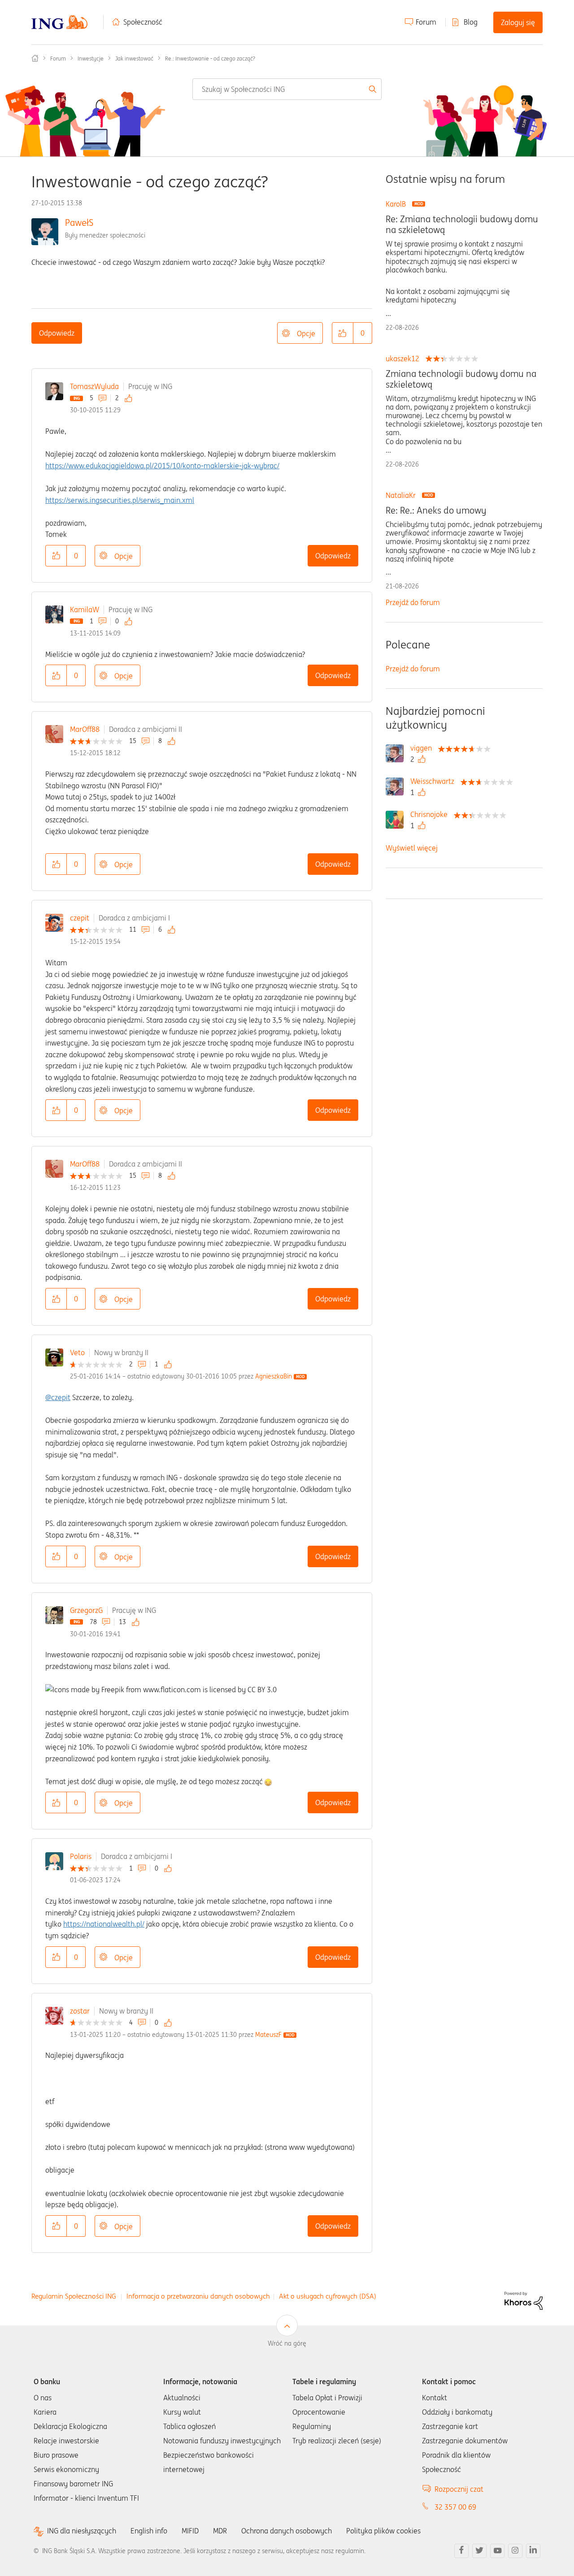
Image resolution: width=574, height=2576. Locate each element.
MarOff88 (85, 729)
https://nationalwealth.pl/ (104, 1924)
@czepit (58, 1397)
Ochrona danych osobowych (287, 2531)
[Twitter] (479, 2551)
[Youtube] (497, 2551)
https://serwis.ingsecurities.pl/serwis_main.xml (120, 500)
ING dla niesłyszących (82, 2531)
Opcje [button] (306, 333)
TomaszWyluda (94, 386)
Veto (77, 1353)
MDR (220, 2531)
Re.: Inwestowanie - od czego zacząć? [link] (210, 58)
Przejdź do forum (413, 602)
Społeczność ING (35, 58)
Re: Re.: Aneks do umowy (436, 510)
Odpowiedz (57, 333)
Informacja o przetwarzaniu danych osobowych (198, 2296)
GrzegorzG (86, 1610)
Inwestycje (91, 58)
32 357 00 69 (455, 2507)
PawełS (79, 223)
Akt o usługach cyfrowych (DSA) (328, 2296)
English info (149, 2531)
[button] (343, 333)
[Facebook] (461, 2551)
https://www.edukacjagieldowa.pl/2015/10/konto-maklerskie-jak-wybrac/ (162, 466)
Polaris (81, 1856)
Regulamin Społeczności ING (74, 2296)
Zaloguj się (518, 22)
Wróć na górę (287, 2343)
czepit (80, 918)
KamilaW (85, 609)
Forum (426, 22)
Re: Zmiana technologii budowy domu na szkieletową (462, 225)
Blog (471, 22)
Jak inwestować (134, 58)
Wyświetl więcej (412, 848)
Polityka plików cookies (383, 2531)
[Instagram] (515, 2551)
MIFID (190, 2531)
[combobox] (287, 89)
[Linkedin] (533, 2551)
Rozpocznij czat (459, 2489)
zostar (80, 2011)
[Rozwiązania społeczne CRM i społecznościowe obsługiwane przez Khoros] (524, 2300)
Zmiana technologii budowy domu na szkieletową (461, 379)
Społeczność (143, 22)
